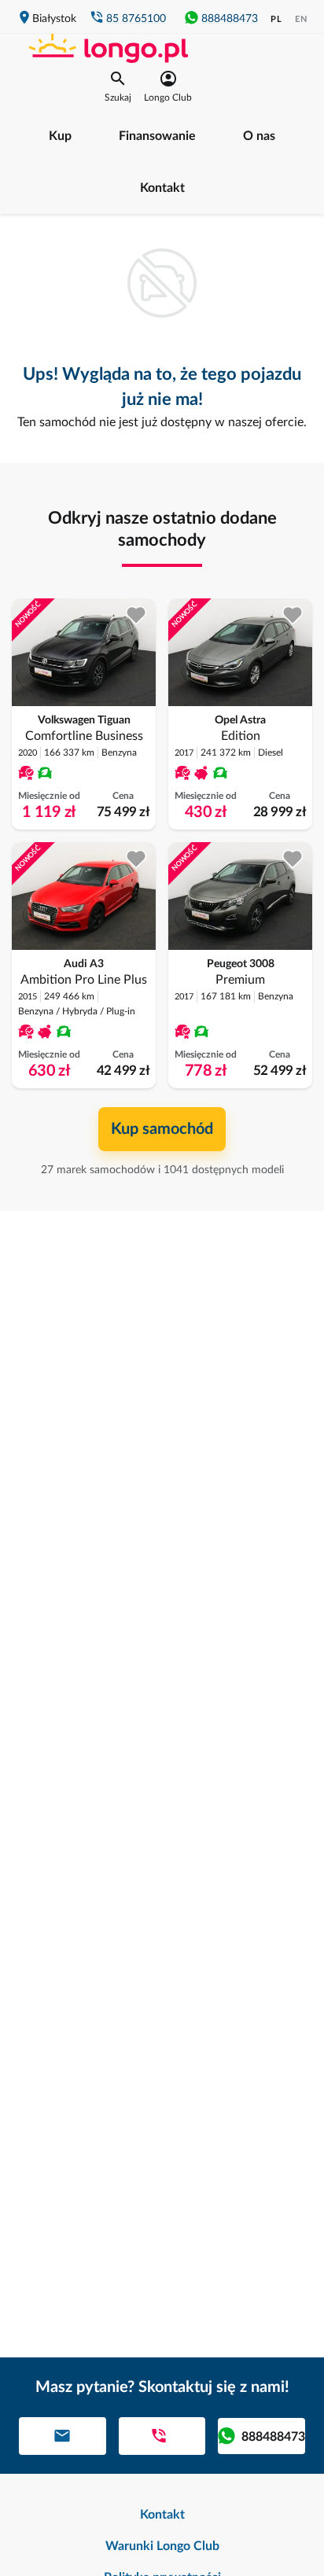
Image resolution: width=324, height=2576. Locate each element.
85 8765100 (136, 19)
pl (276, 19)
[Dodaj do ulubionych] (136, 615)
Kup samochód (162, 1129)
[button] (118, 86)
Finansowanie (157, 136)
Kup (60, 136)
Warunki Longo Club (162, 2546)
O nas (259, 136)
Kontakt (162, 188)
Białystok (54, 19)
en (301, 19)
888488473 (230, 19)
